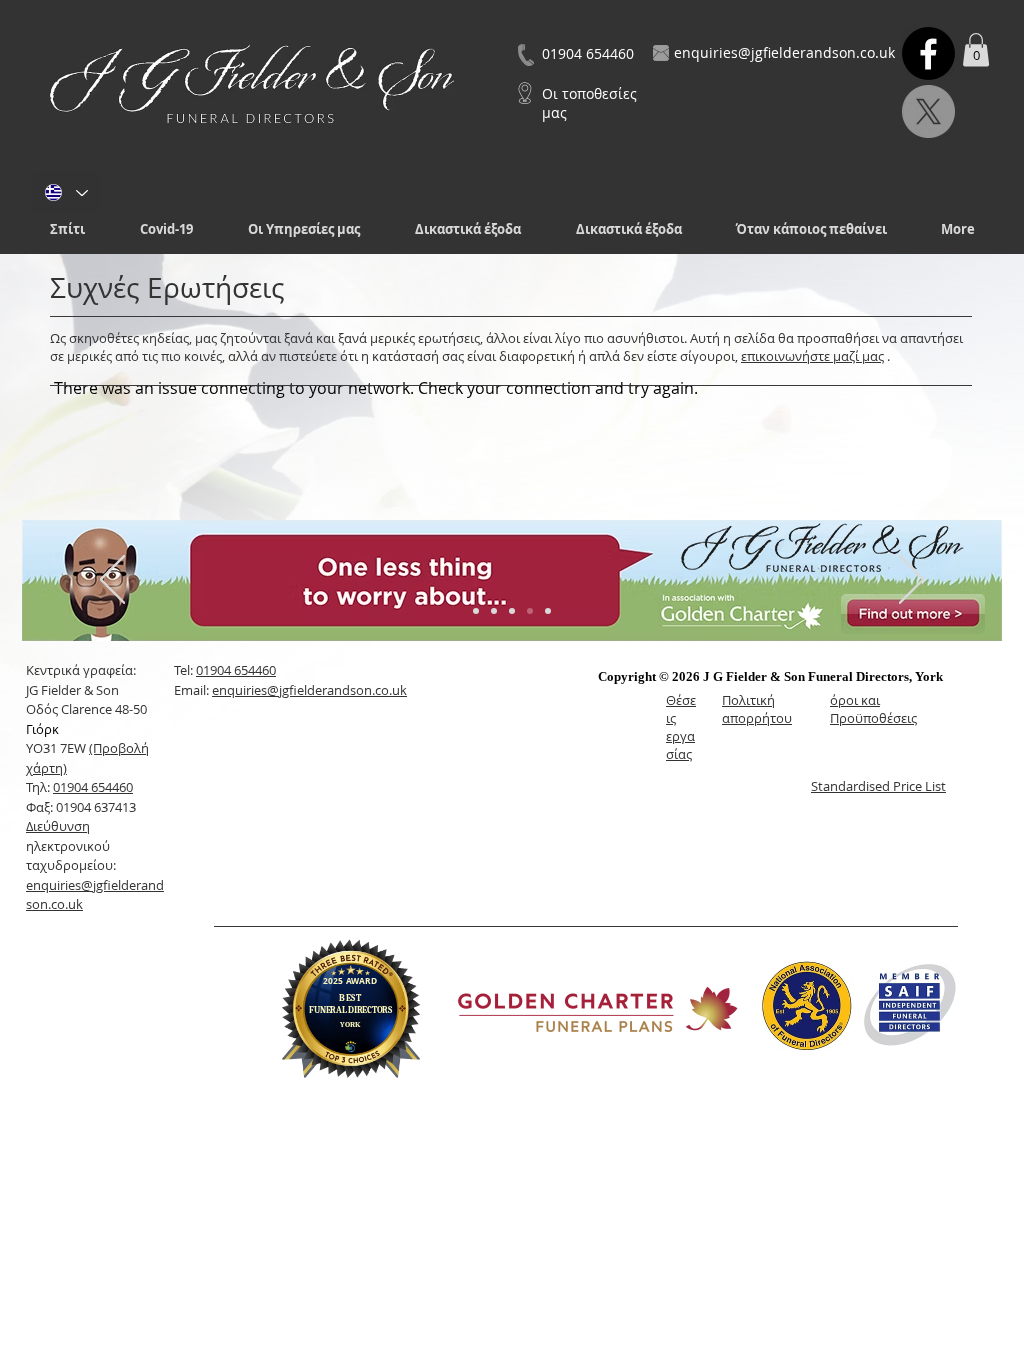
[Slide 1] (476, 611)
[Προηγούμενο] (112, 581)
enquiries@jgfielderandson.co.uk (309, 690)
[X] (928, 111)
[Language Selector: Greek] (66, 192)
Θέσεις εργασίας (681, 727)
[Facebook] (928, 53)
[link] (976, 49)
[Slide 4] (530, 611)
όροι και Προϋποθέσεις (873, 709)
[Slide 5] (548, 611)
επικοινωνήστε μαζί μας (812, 356)
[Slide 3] (512, 611)
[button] (303, 229)
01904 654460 (93, 787)
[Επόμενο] (911, 581)
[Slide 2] (494, 611)
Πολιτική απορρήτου (757, 709)
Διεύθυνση (58, 826)
